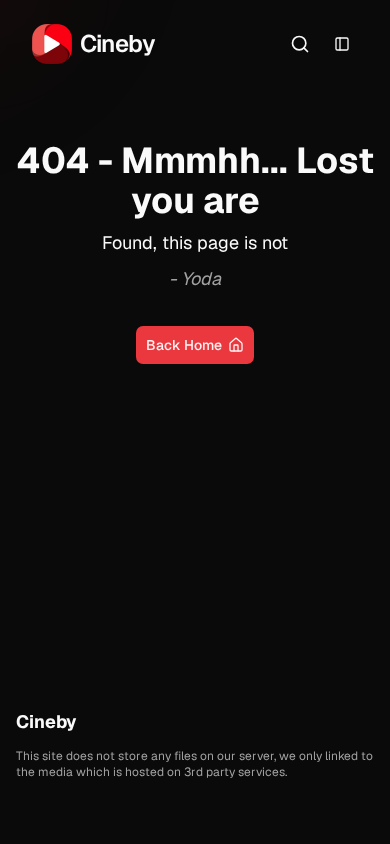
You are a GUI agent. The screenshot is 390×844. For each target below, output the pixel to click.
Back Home (184, 345)
